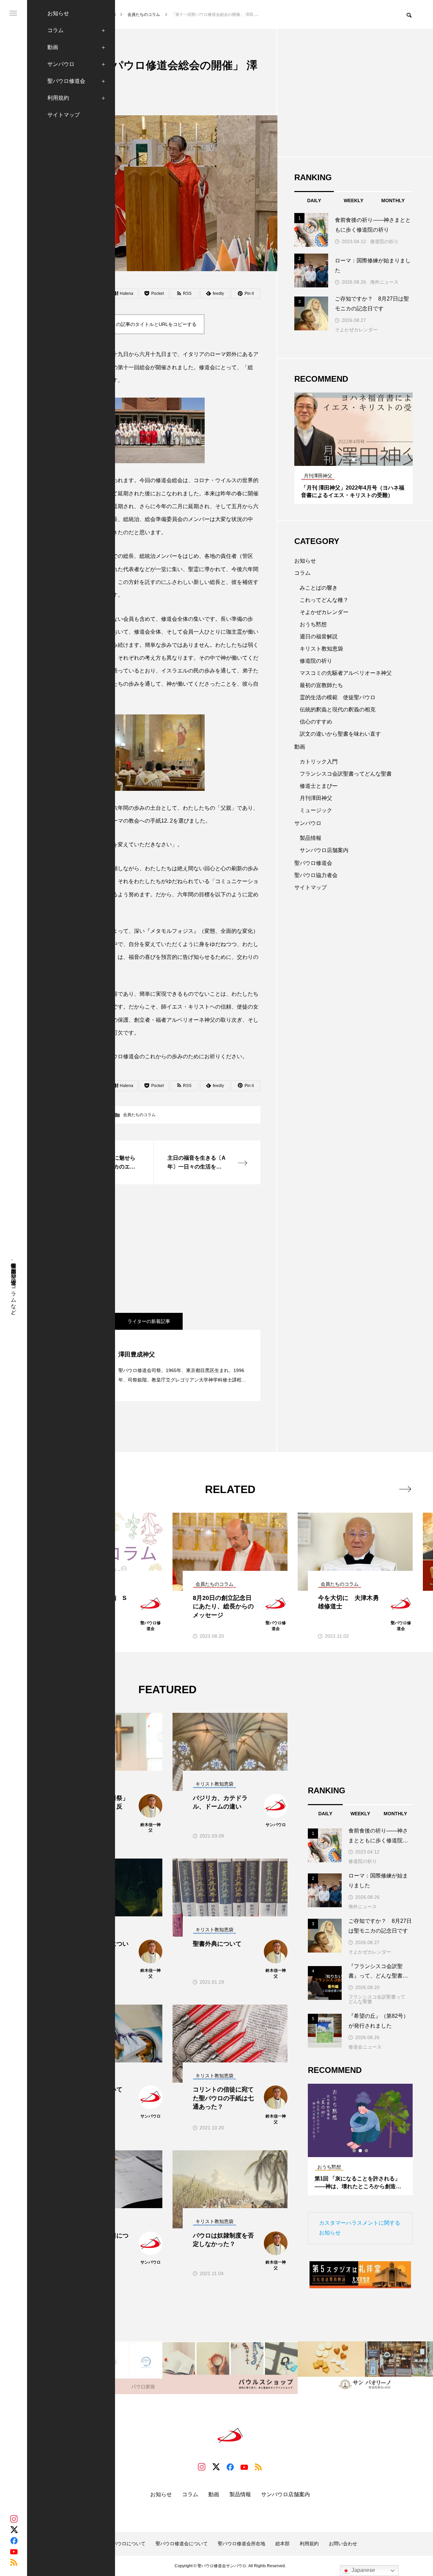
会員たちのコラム (139, 1115)
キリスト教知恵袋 (321, 649)
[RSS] (14, 2562)
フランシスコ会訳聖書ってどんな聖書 (346, 774)
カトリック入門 (319, 762)
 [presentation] (405, 1489)
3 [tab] (360, 459)
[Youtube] (14, 2551)
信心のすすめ (316, 722)
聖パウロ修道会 (66, 81)
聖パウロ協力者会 (316, 875)
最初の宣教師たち (321, 685)
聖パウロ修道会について (182, 2544)
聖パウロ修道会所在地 (242, 2544)
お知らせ (58, 13)
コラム (55, 30)
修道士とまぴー (319, 786)
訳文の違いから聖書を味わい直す (340, 734)
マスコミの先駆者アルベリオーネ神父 (346, 673)
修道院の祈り (384, 241)
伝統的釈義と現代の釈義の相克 (338, 710)
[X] (14, 2530)
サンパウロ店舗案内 (324, 850)
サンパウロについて (124, 2544)
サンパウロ (61, 64)
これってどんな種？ (324, 600)
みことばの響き (319, 588)
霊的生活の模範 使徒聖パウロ (338, 697)
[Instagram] (14, 2519)
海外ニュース (384, 282)
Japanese (363, 2570)
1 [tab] (348, 459)
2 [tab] (354, 459)
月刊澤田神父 (316, 798)
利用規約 (58, 98)
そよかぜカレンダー (356, 330)
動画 (53, 47)
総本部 (282, 2544)
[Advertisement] (154, 1249)
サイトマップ (64, 115)
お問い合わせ (343, 2544)
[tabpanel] (354, 448)
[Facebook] (14, 2540)
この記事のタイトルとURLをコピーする (154, 324)
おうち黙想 (313, 624)
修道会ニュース (365, 2047)
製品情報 (311, 838)
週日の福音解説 (319, 636)
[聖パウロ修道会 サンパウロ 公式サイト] (230, 2435)
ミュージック (316, 810)
